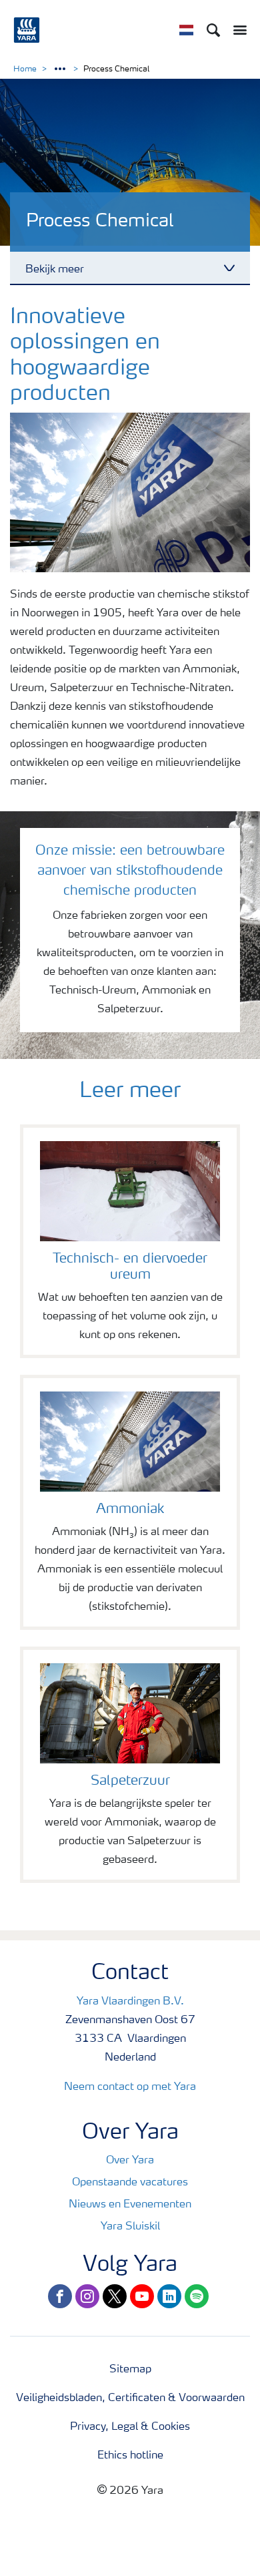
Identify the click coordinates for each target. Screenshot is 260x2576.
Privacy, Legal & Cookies (130, 2427)
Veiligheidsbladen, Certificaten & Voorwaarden (130, 2398)
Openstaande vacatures (130, 2183)
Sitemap (130, 2370)
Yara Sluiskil (130, 2227)
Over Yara (130, 2161)
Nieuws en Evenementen (130, 2205)
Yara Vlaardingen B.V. (130, 2002)
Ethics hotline (130, 2456)
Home (25, 69)
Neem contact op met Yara (130, 2087)
